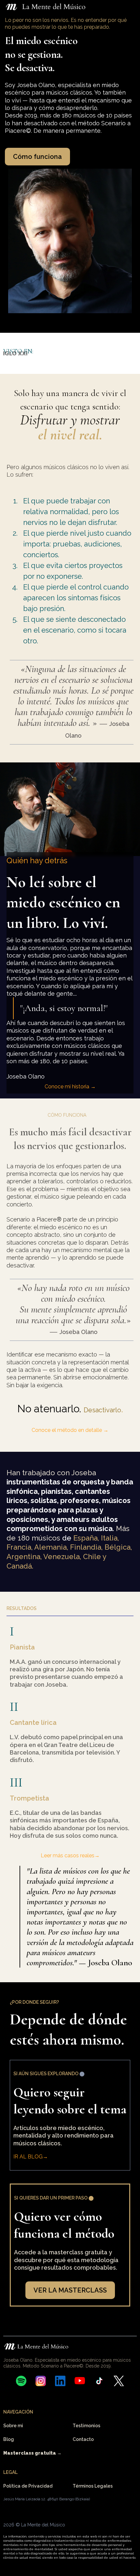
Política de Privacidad (28, 2486)
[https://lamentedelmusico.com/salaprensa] (97, 353)
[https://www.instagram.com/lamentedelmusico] (41, 2381)
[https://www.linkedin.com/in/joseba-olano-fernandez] (60, 2381)
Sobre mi (13, 2426)
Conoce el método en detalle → (70, 1430)
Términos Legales (93, 2486)
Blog (9, 2439)
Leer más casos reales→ (70, 1855)
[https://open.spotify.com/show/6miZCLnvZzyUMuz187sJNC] (21, 2381)
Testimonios (86, 2426)
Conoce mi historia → (70, 1087)
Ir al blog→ (31, 2157)
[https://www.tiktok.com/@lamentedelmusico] (99, 2381)
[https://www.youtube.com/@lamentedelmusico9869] (80, 2381)
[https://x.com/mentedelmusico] (119, 2381)
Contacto (83, 2439)
